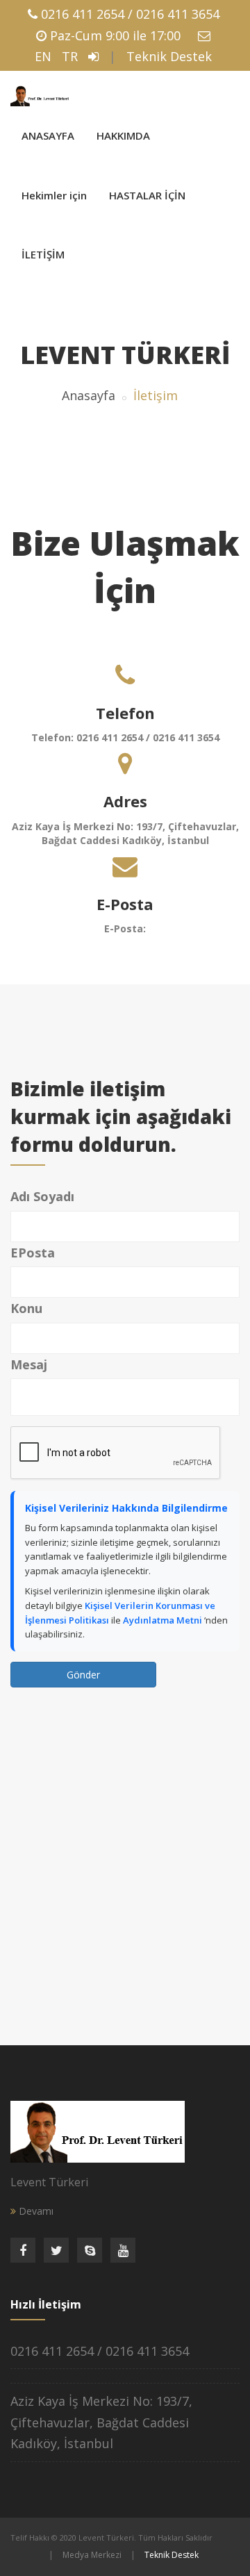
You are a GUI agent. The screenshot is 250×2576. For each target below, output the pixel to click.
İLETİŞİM (43, 254)
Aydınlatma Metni (164, 1620)
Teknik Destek (169, 56)
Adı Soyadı (42, 1196)
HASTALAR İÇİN (147, 195)
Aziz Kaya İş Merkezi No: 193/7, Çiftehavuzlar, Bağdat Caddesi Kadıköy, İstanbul (101, 2422)
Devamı (35, 2211)
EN (43, 56)
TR (70, 56)
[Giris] (93, 56)
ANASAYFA (48, 135)
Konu (26, 1308)
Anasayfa (89, 395)
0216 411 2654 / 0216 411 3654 (130, 14)
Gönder (83, 1675)
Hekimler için (54, 195)
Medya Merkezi (92, 2555)
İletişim (156, 395)
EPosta (33, 1253)
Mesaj (29, 1364)
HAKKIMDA (123, 135)
